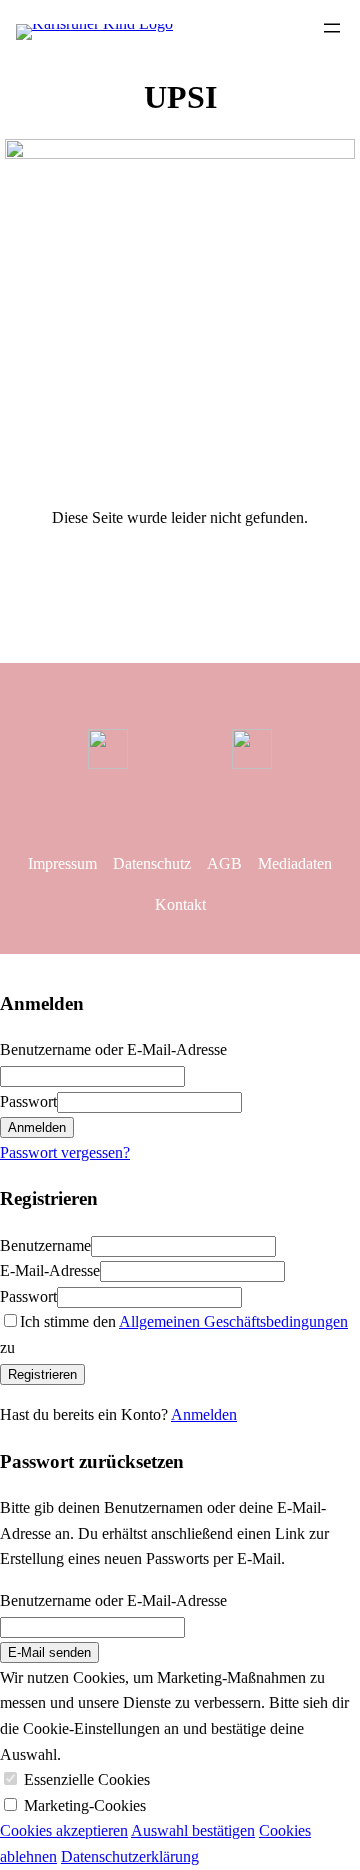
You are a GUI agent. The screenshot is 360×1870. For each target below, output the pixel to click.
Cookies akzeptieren (64, 1830)
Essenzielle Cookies (87, 1779)
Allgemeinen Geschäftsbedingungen (233, 1321)
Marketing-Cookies (85, 1805)
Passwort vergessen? (65, 1152)
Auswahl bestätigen (193, 1830)
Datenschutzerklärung (130, 1856)
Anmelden (204, 1414)
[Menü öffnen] (332, 28)
